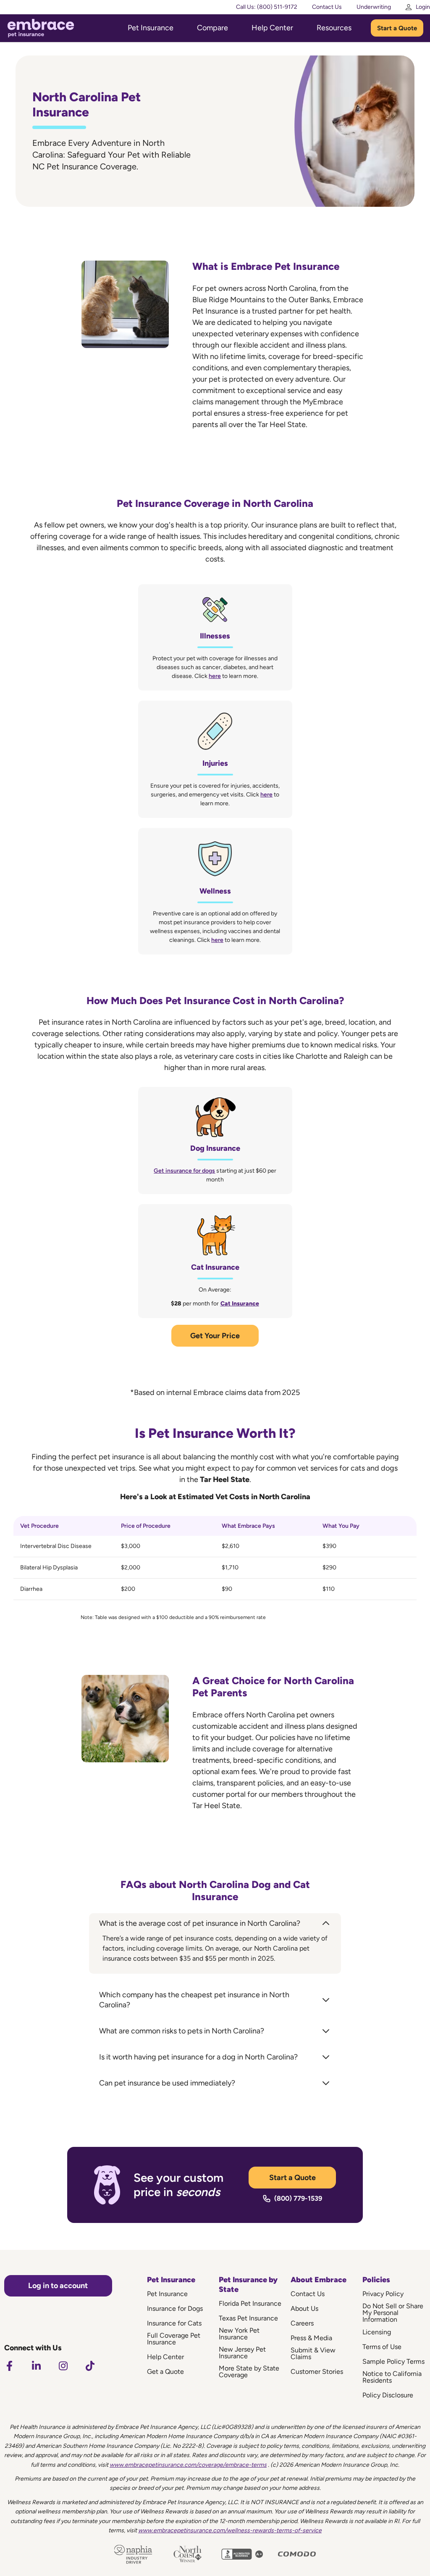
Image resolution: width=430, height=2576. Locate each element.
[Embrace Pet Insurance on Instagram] (63, 2366)
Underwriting (374, 7)
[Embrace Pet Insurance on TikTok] (90, 2366)
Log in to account (58, 2286)
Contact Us (327, 7)
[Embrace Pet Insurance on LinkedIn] (36, 2366)
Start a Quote (397, 28)
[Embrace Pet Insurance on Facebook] (9, 2366)
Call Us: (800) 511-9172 (267, 7)
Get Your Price (215, 1336)
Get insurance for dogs (184, 1171)
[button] (215, 1923)
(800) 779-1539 (298, 2198)
